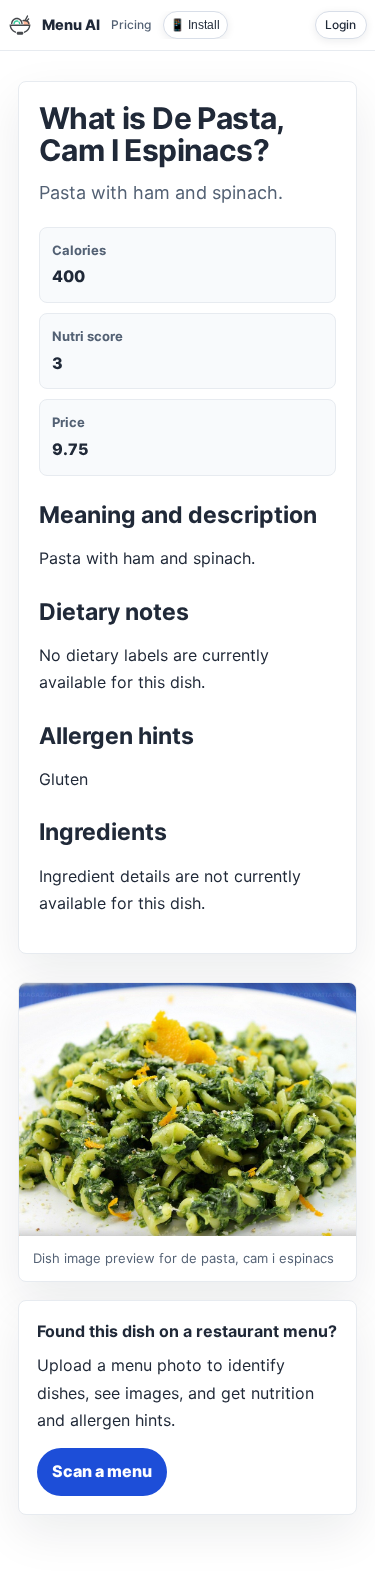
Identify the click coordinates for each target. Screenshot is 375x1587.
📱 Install (195, 25)
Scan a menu (102, 1471)
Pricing (131, 24)
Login (340, 24)
